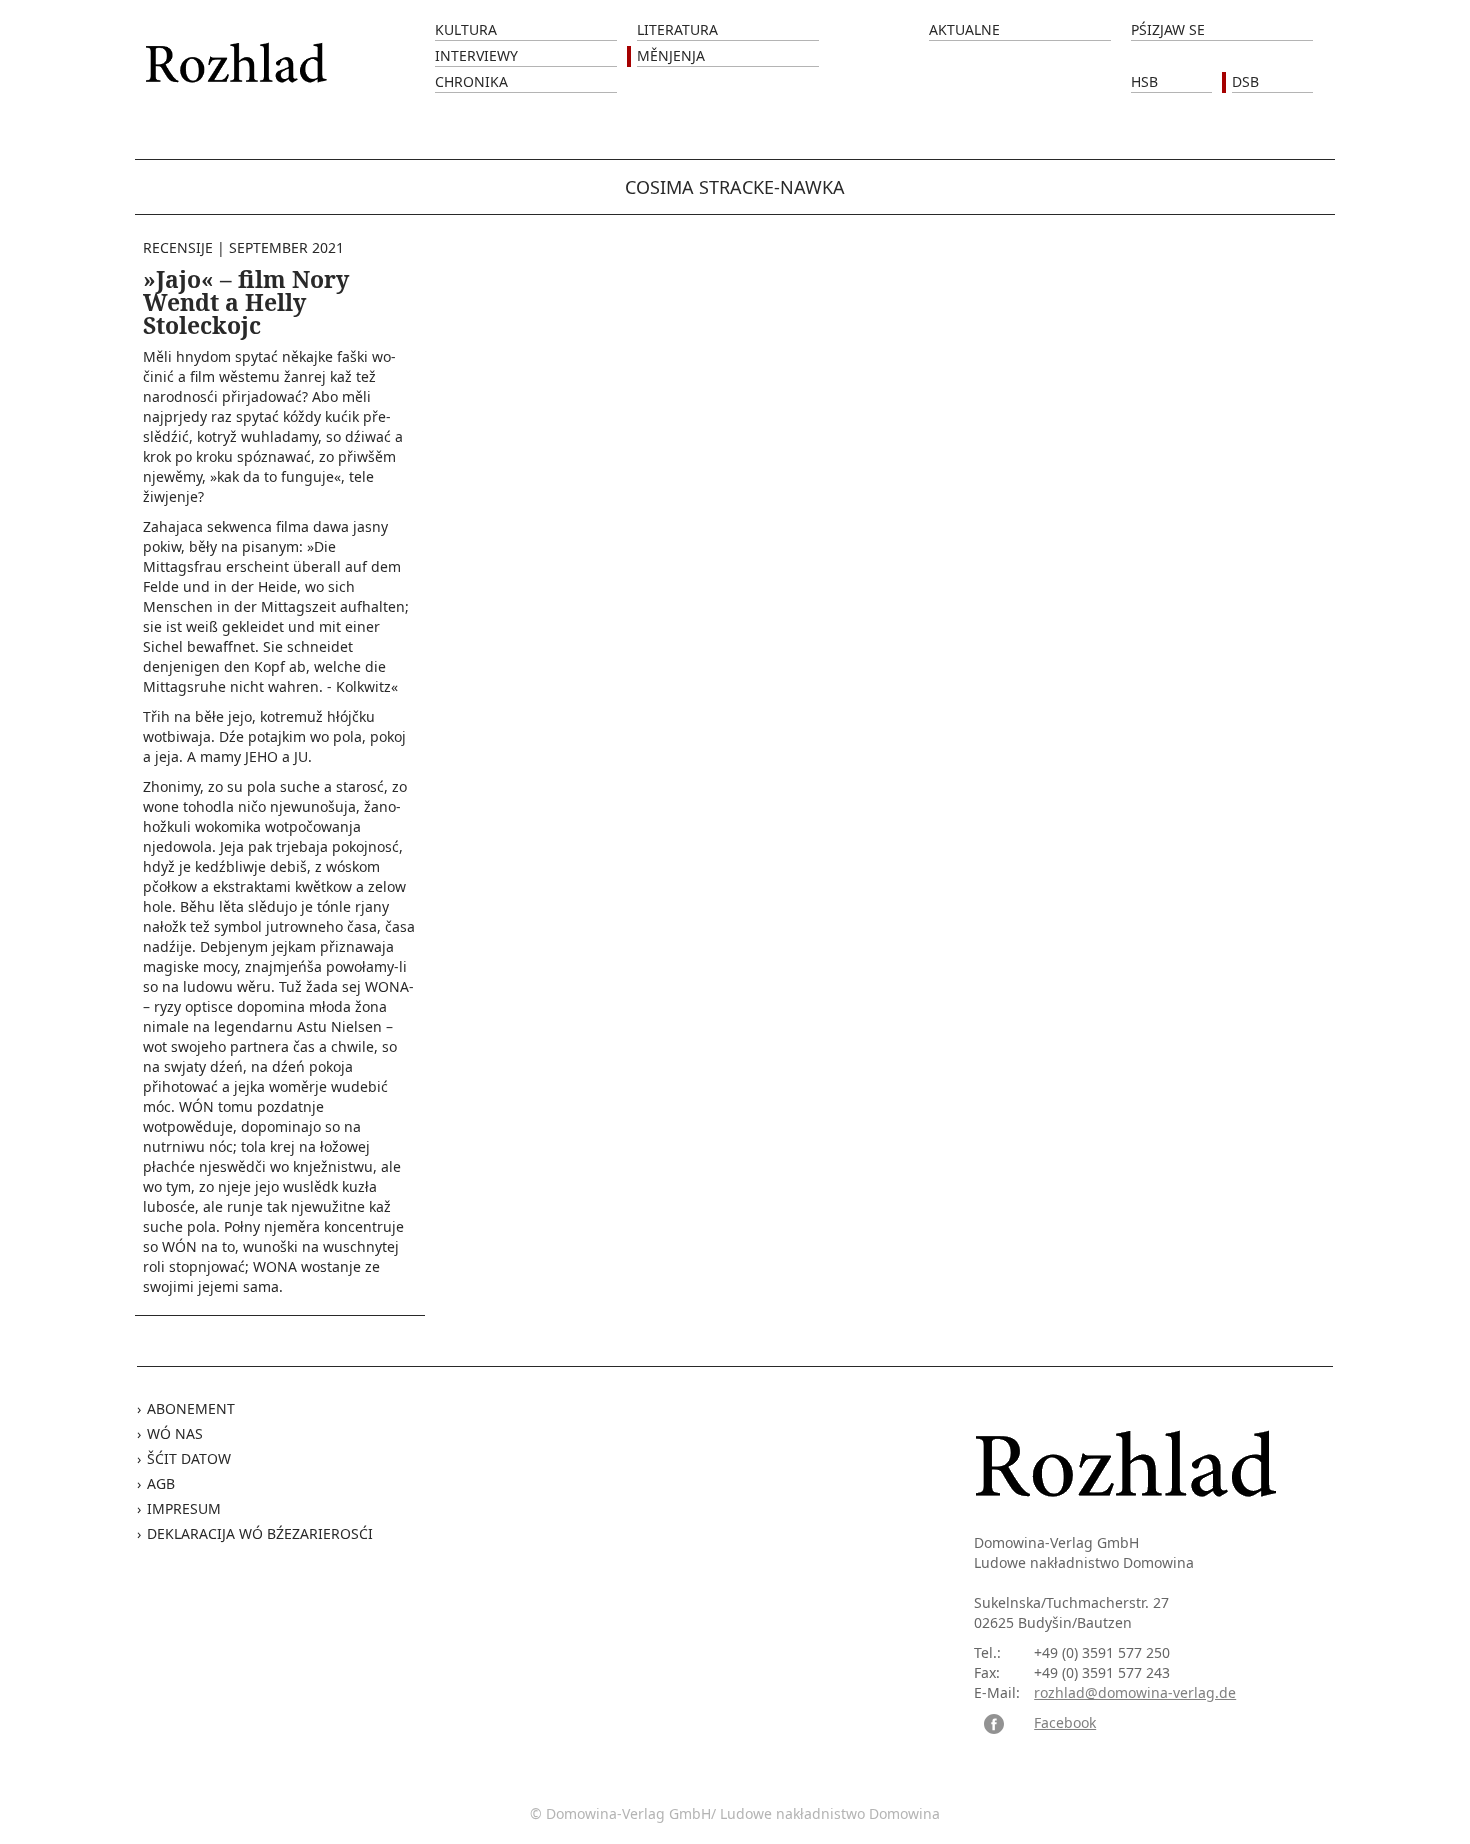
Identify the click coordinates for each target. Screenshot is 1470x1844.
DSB (1245, 81)
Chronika (471, 81)
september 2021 (286, 247)
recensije (178, 247)
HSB (1144, 81)
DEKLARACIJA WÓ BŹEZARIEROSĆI (260, 1533)
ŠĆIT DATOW (189, 1458)
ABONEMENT (191, 1408)
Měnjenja (671, 55)
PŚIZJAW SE (1168, 29)
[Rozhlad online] (239, 52)
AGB (161, 1483)
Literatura (677, 29)
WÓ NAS (175, 1433)
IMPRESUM (184, 1508)
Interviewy (476, 55)
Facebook (1065, 1722)
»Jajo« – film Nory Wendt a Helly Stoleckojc (246, 302)
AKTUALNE (964, 29)
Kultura (466, 29)
